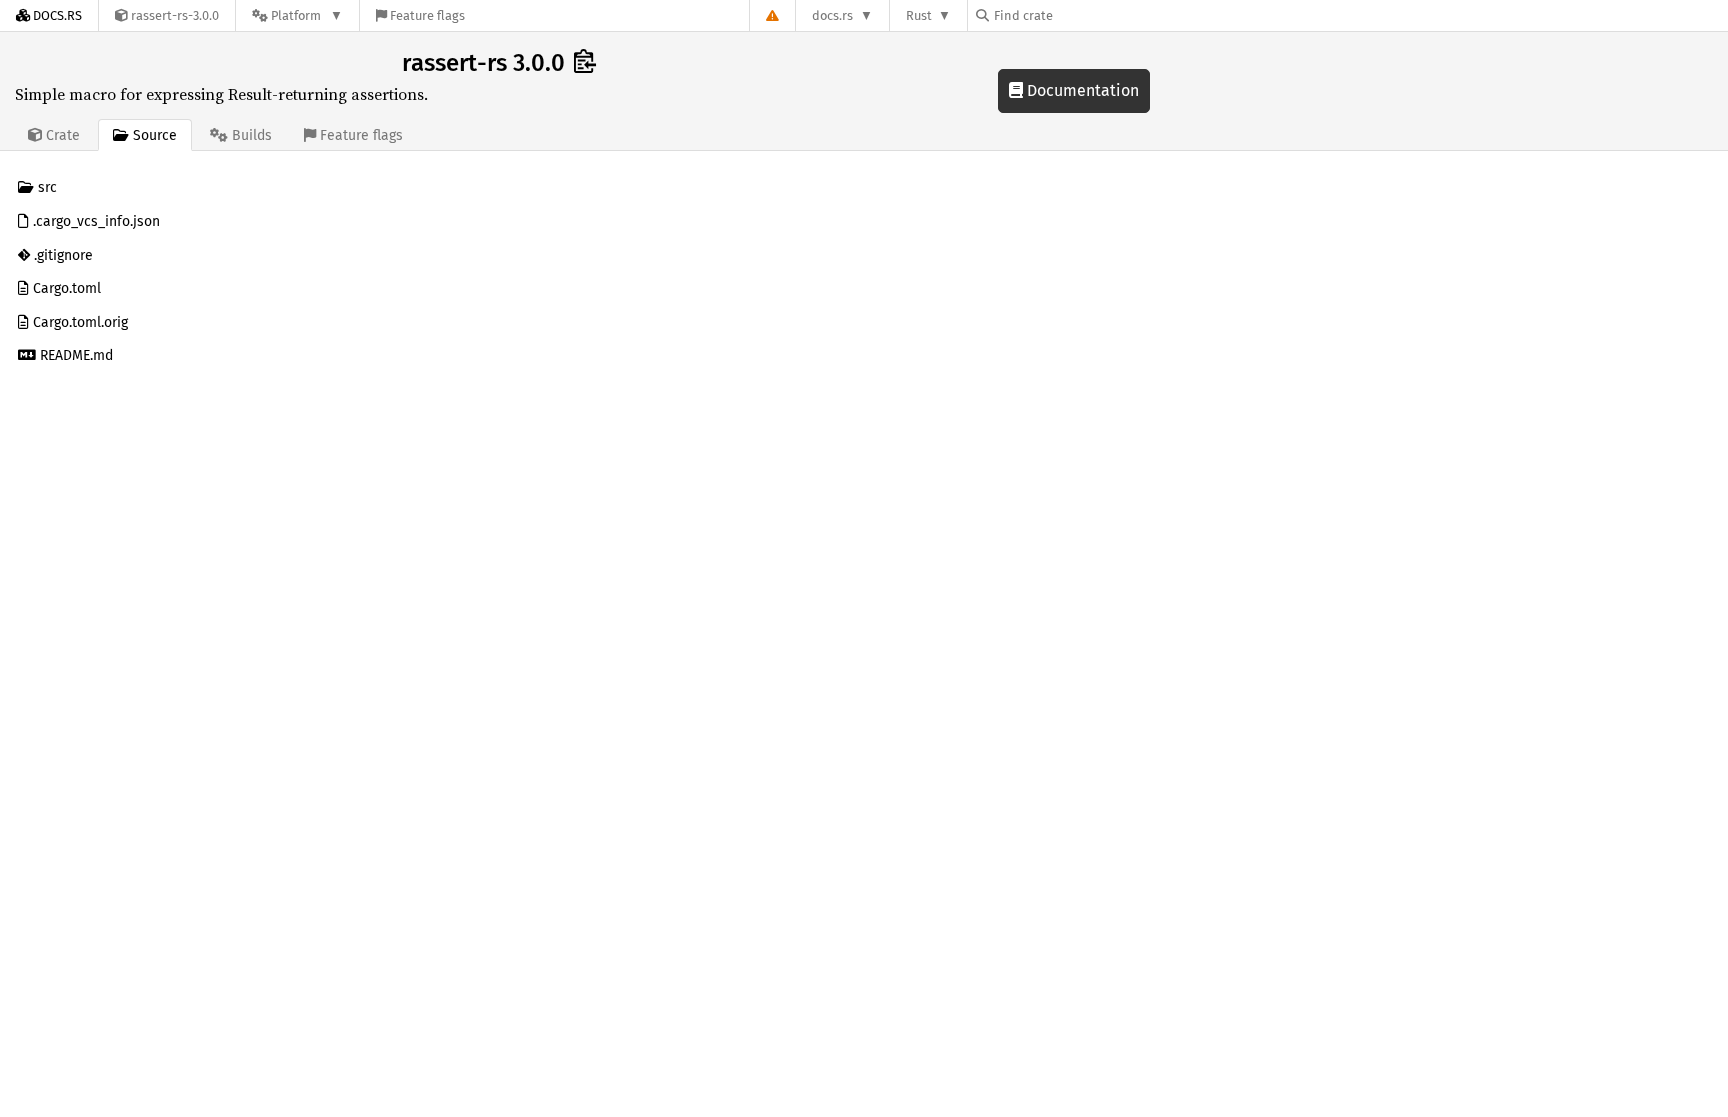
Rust (919, 15)
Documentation (1081, 90)
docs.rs (832, 15)
